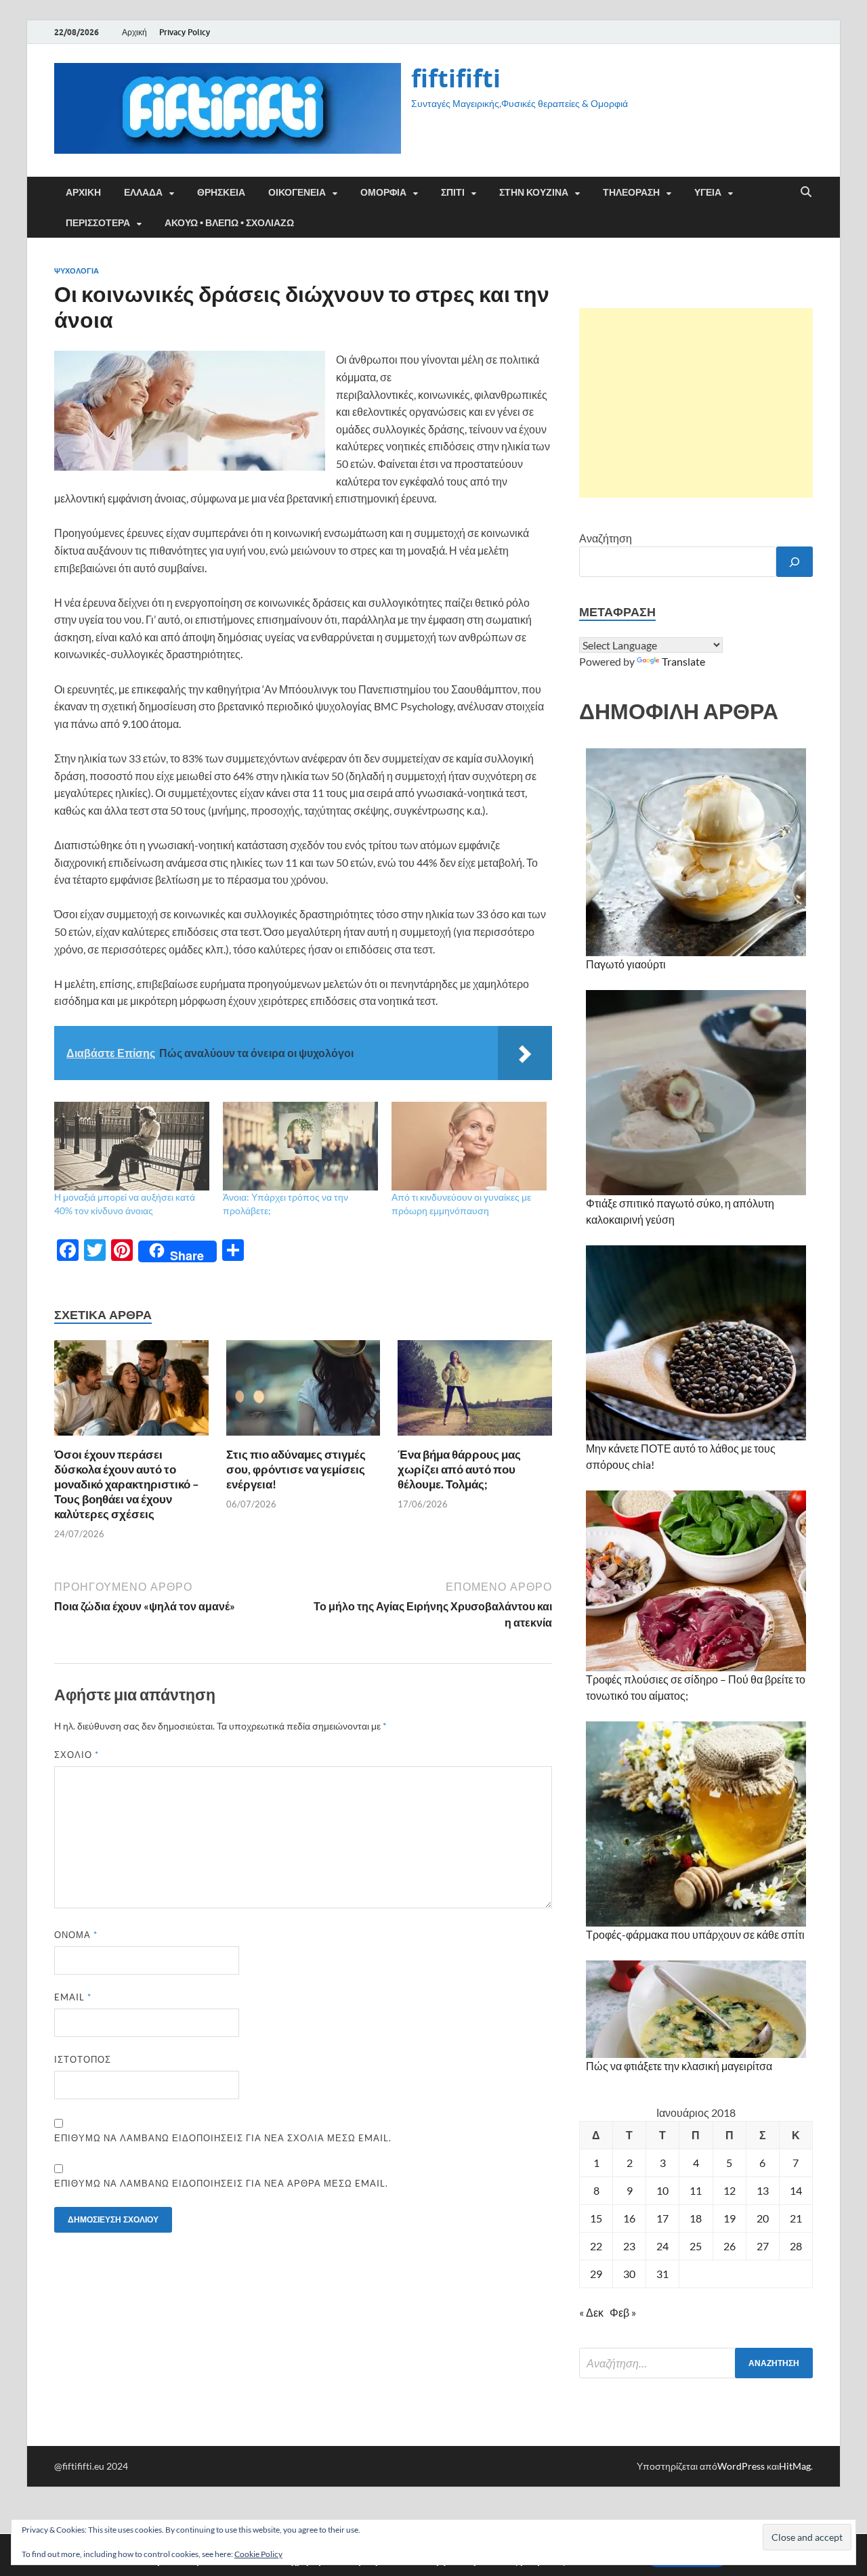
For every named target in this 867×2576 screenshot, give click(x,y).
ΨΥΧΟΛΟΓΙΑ (77, 271)
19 (729, 2218)
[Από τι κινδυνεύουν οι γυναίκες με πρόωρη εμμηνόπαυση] (469, 1146)
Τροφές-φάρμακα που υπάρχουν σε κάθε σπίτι (695, 1934)
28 (796, 2246)
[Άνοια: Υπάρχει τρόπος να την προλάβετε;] (300, 1146)
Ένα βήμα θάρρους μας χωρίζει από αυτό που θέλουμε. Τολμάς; (459, 1469)
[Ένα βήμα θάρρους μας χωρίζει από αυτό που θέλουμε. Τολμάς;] (475, 1392)
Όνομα (76, 1935)
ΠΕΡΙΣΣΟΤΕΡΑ (98, 223)
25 (696, 2246)
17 (662, 2218)
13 (763, 2190)
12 (729, 2190)
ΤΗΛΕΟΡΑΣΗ (631, 192)
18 (696, 2218)
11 (696, 2190)
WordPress (741, 2466)
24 (662, 2246)
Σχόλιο (77, 1755)
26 (729, 2246)
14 (796, 2190)
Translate (683, 661)
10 (662, 2190)
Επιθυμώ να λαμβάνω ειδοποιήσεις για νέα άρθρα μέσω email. (221, 2183)
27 (763, 2246)
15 (596, 2218)
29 (596, 2274)
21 (796, 2218)
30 (629, 2274)
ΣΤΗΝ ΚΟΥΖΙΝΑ (534, 192)
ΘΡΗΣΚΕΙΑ (221, 192)
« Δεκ (591, 2312)
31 (662, 2274)
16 (629, 2218)
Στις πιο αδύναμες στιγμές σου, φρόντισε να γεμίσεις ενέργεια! (296, 1469)
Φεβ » (623, 2312)
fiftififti (456, 78)
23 (629, 2246)
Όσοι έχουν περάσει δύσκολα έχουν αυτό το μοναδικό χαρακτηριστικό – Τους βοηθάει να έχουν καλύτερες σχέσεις (127, 1484)
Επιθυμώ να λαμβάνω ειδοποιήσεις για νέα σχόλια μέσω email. (223, 2138)
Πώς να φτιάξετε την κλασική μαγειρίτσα (679, 2066)
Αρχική (134, 32)
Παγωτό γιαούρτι (626, 964)
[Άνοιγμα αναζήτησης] (806, 192)
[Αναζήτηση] (795, 562)
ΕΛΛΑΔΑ (143, 192)
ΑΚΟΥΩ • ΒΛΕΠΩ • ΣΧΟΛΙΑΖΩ (229, 223)
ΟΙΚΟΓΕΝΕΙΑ (297, 192)
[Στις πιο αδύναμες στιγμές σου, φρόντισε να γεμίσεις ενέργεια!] (303, 1392)
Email (73, 1997)
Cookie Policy (258, 2554)
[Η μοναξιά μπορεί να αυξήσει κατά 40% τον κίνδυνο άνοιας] (132, 1146)
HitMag (795, 2466)
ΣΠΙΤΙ (453, 192)
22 (596, 2246)
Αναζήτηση (606, 538)
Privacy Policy (185, 32)
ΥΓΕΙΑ (708, 192)
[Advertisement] (696, 403)
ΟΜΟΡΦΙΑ (383, 192)
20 (763, 2218)
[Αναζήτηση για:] (696, 2363)
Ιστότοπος (83, 2059)
